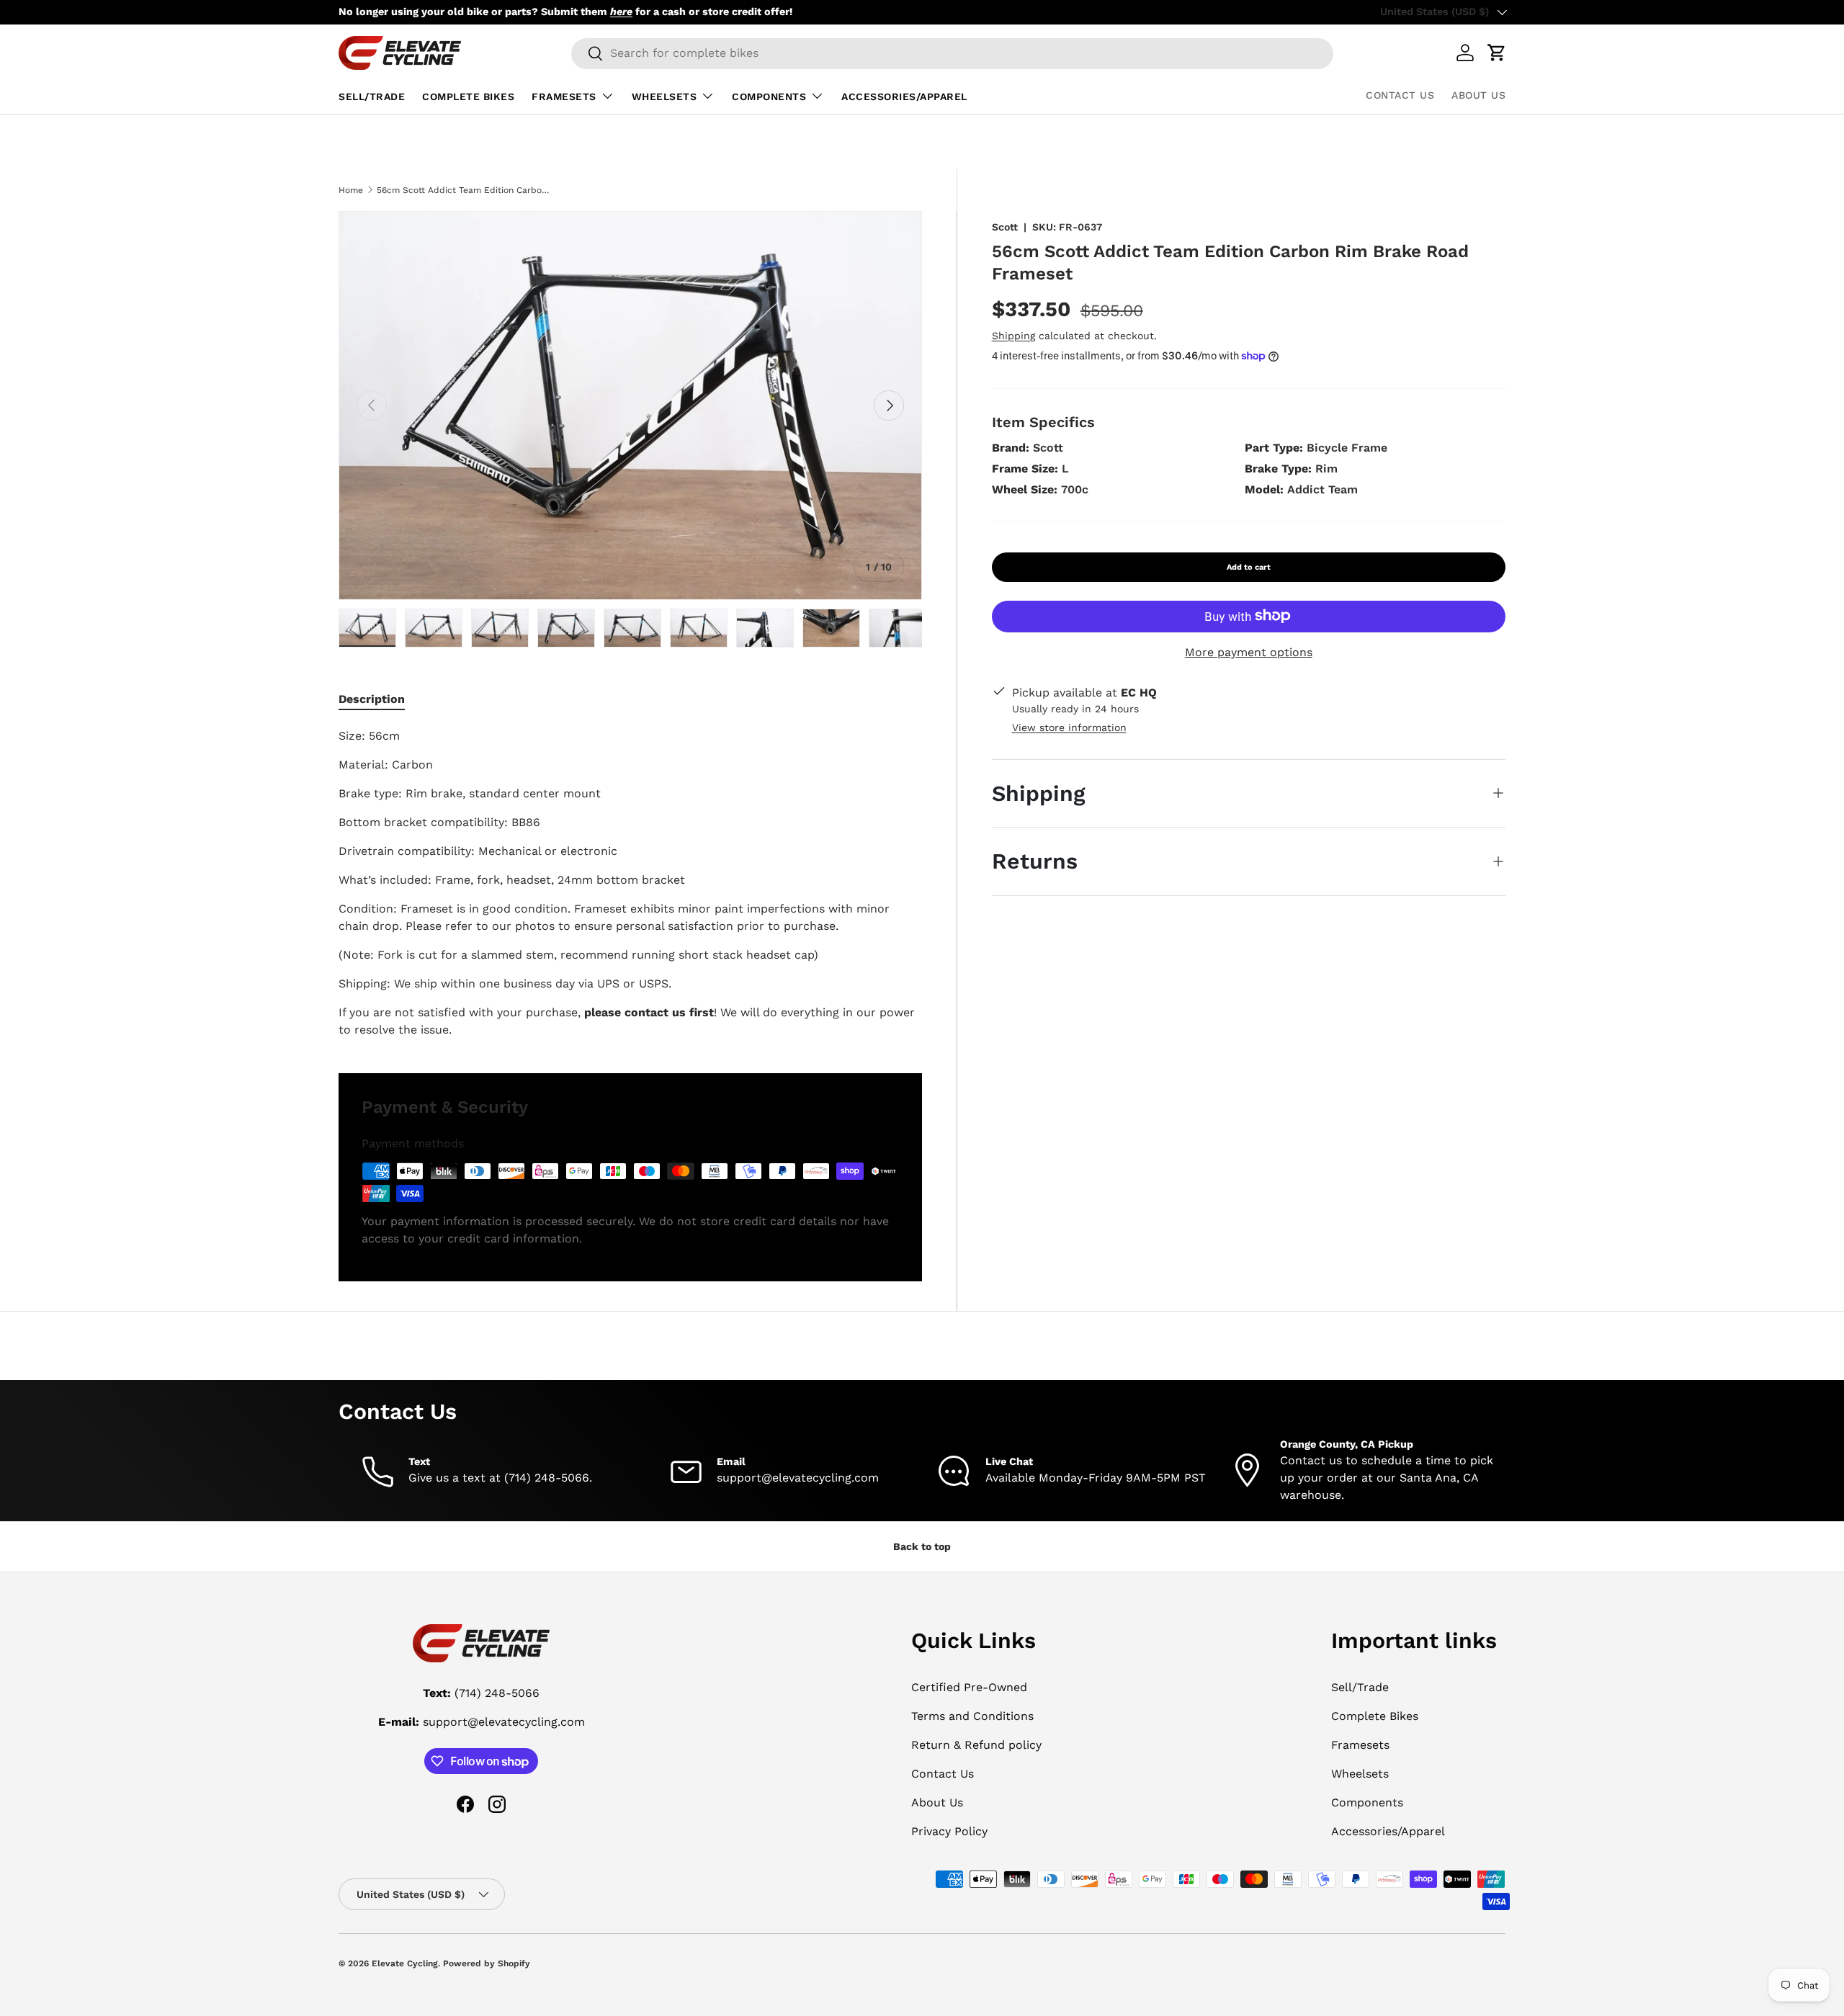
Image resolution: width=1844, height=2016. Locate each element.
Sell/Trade (372, 97)
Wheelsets (664, 97)
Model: (1264, 489)
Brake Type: (1278, 468)
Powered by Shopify (487, 1963)
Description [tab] (372, 699)
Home (351, 190)
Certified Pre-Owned (969, 1687)
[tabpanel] (630, 883)
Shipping (1013, 335)
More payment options (1249, 651)
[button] (1497, 53)
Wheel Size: (1025, 489)
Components (769, 97)
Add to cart (1249, 566)
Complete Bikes (468, 97)
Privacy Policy (949, 1831)
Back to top (922, 1546)
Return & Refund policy (976, 1745)
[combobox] (952, 53)
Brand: (1011, 447)
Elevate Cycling (405, 1963)
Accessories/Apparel (904, 97)
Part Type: (1274, 447)
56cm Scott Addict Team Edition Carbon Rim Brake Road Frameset (463, 190)
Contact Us (1400, 95)
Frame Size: (1025, 468)
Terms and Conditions (972, 1716)
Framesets (564, 97)
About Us (1478, 95)
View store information (1069, 727)
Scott (1005, 227)
